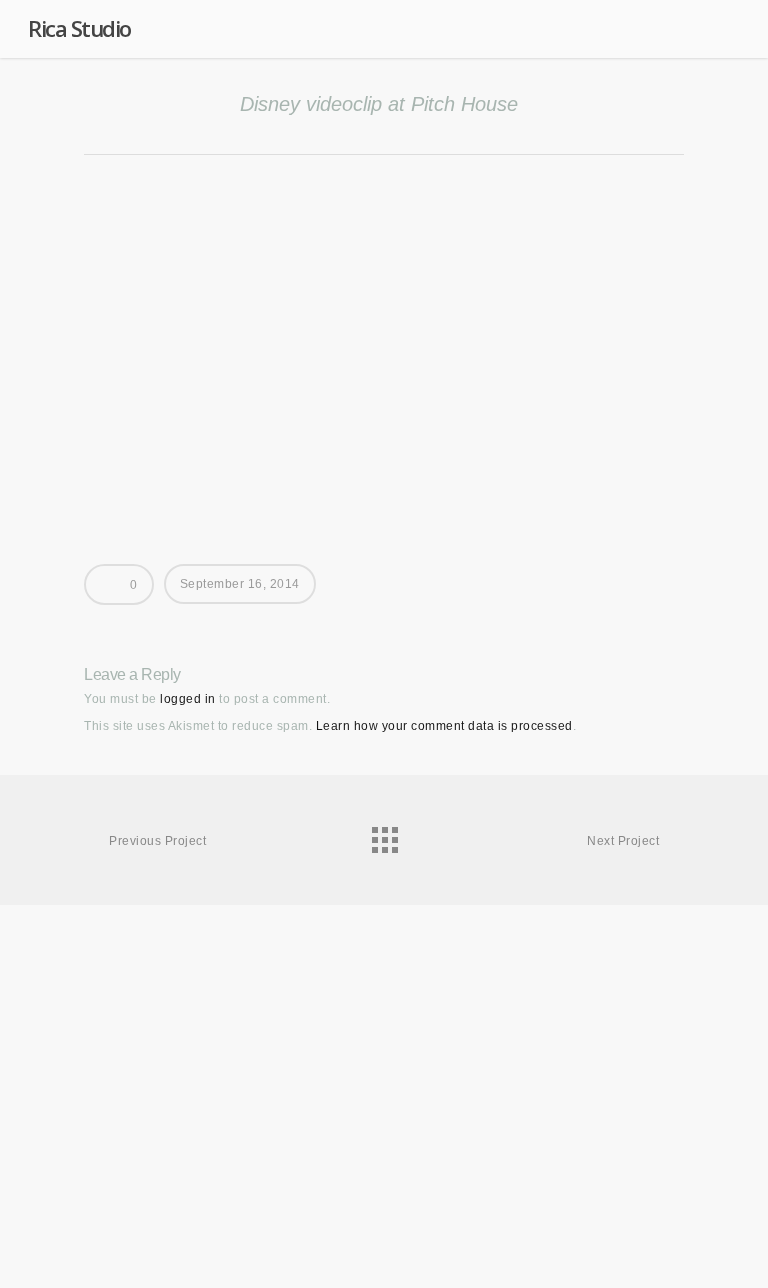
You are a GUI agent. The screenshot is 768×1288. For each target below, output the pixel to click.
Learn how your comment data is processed (444, 726)
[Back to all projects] (384, 835)
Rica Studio (79, 28)
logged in (188, 699)
